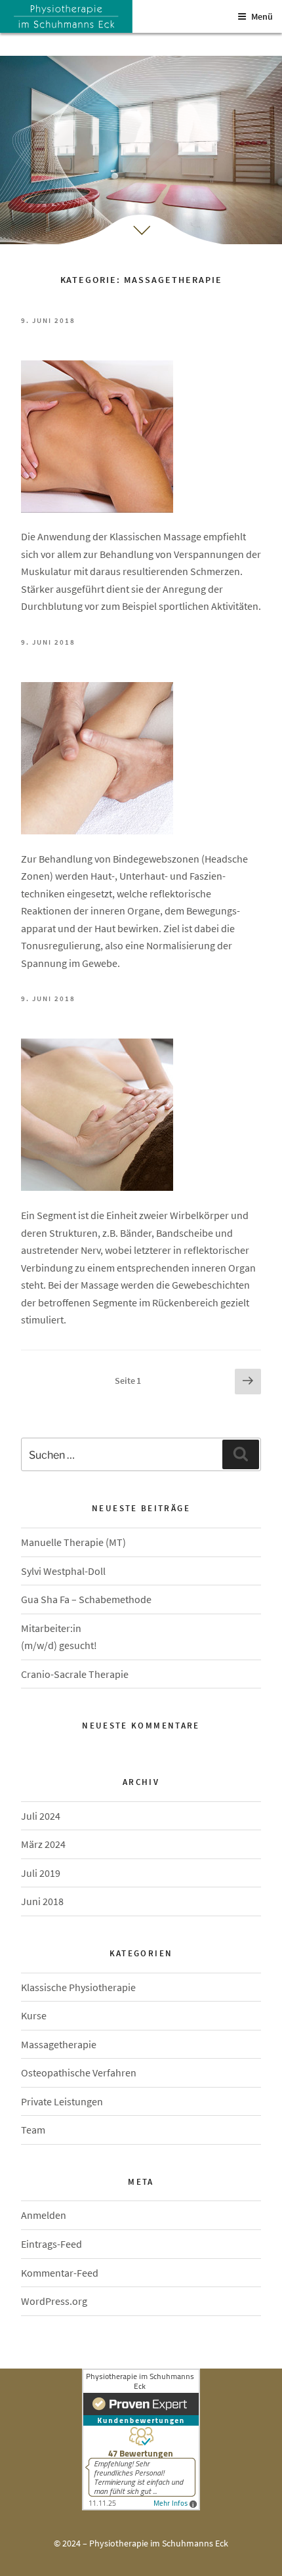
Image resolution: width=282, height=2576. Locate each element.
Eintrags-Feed (51, 2244)
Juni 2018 (42, 1901)
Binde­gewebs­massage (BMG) (140, 659)
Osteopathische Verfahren (79, 2072)
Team (33, 2130)
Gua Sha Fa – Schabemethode (86, 1599)
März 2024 (43, 1844)
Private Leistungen (62, 2101)
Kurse (34, 2015)
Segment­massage (140, 1015)
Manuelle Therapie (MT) (73, 1542)
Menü (262, 16)
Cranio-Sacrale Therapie (75, 1674)
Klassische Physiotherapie (78, 1987)
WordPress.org (54, 2301)
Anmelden (44, 2215)
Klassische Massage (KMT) (141, 337)
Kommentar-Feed (60, 2273)
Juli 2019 (41, 1873)
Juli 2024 (41, 1816)
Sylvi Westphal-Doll (63, 1571)
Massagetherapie (59, 2044)
